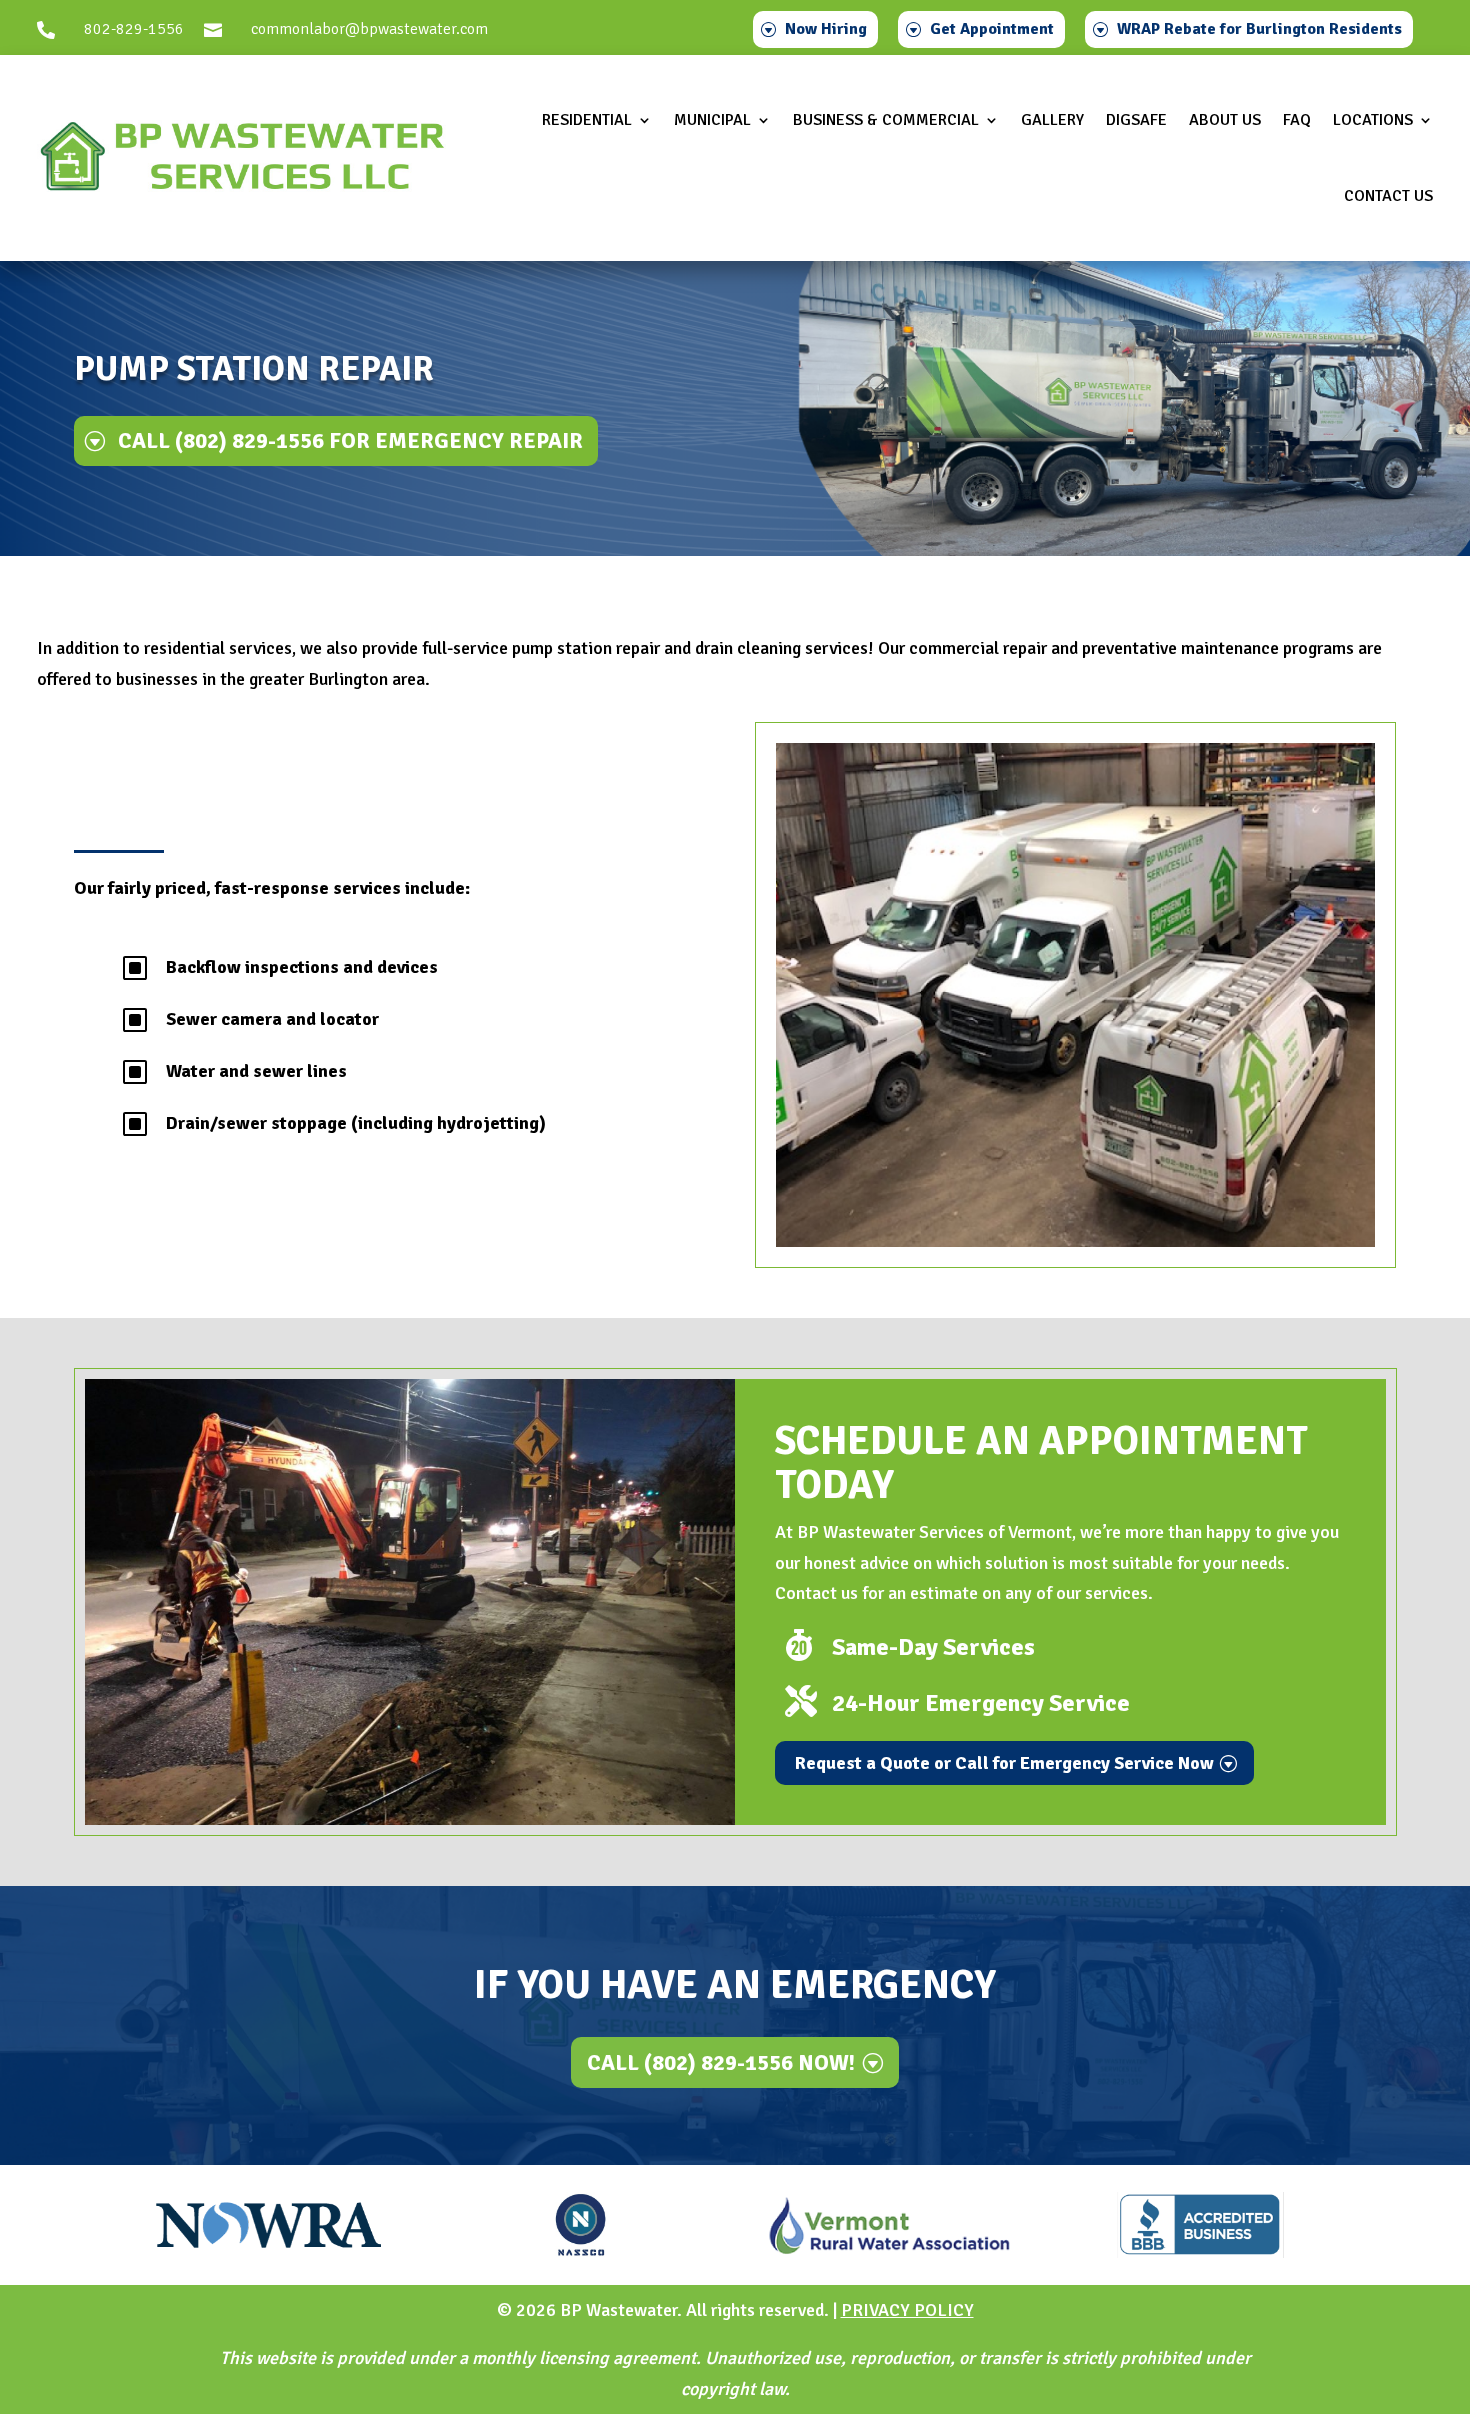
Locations (1373, 120)
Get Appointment (992, 29)
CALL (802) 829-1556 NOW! (721, 2062)
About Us (1225, 120)
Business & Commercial (886, 120)
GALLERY (1052, 120)
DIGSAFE (1136, 120)
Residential (587, 120)
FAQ (1297, 120)
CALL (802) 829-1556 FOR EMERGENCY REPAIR (350, 440)
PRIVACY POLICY (907, 2310)
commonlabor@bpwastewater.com (369, 29)
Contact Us (1388, 196)
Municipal (712, 120)
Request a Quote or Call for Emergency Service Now (1004, 1763)
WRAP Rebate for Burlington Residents (1259, 29)
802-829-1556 (134, 29)
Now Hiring (826, 29)
